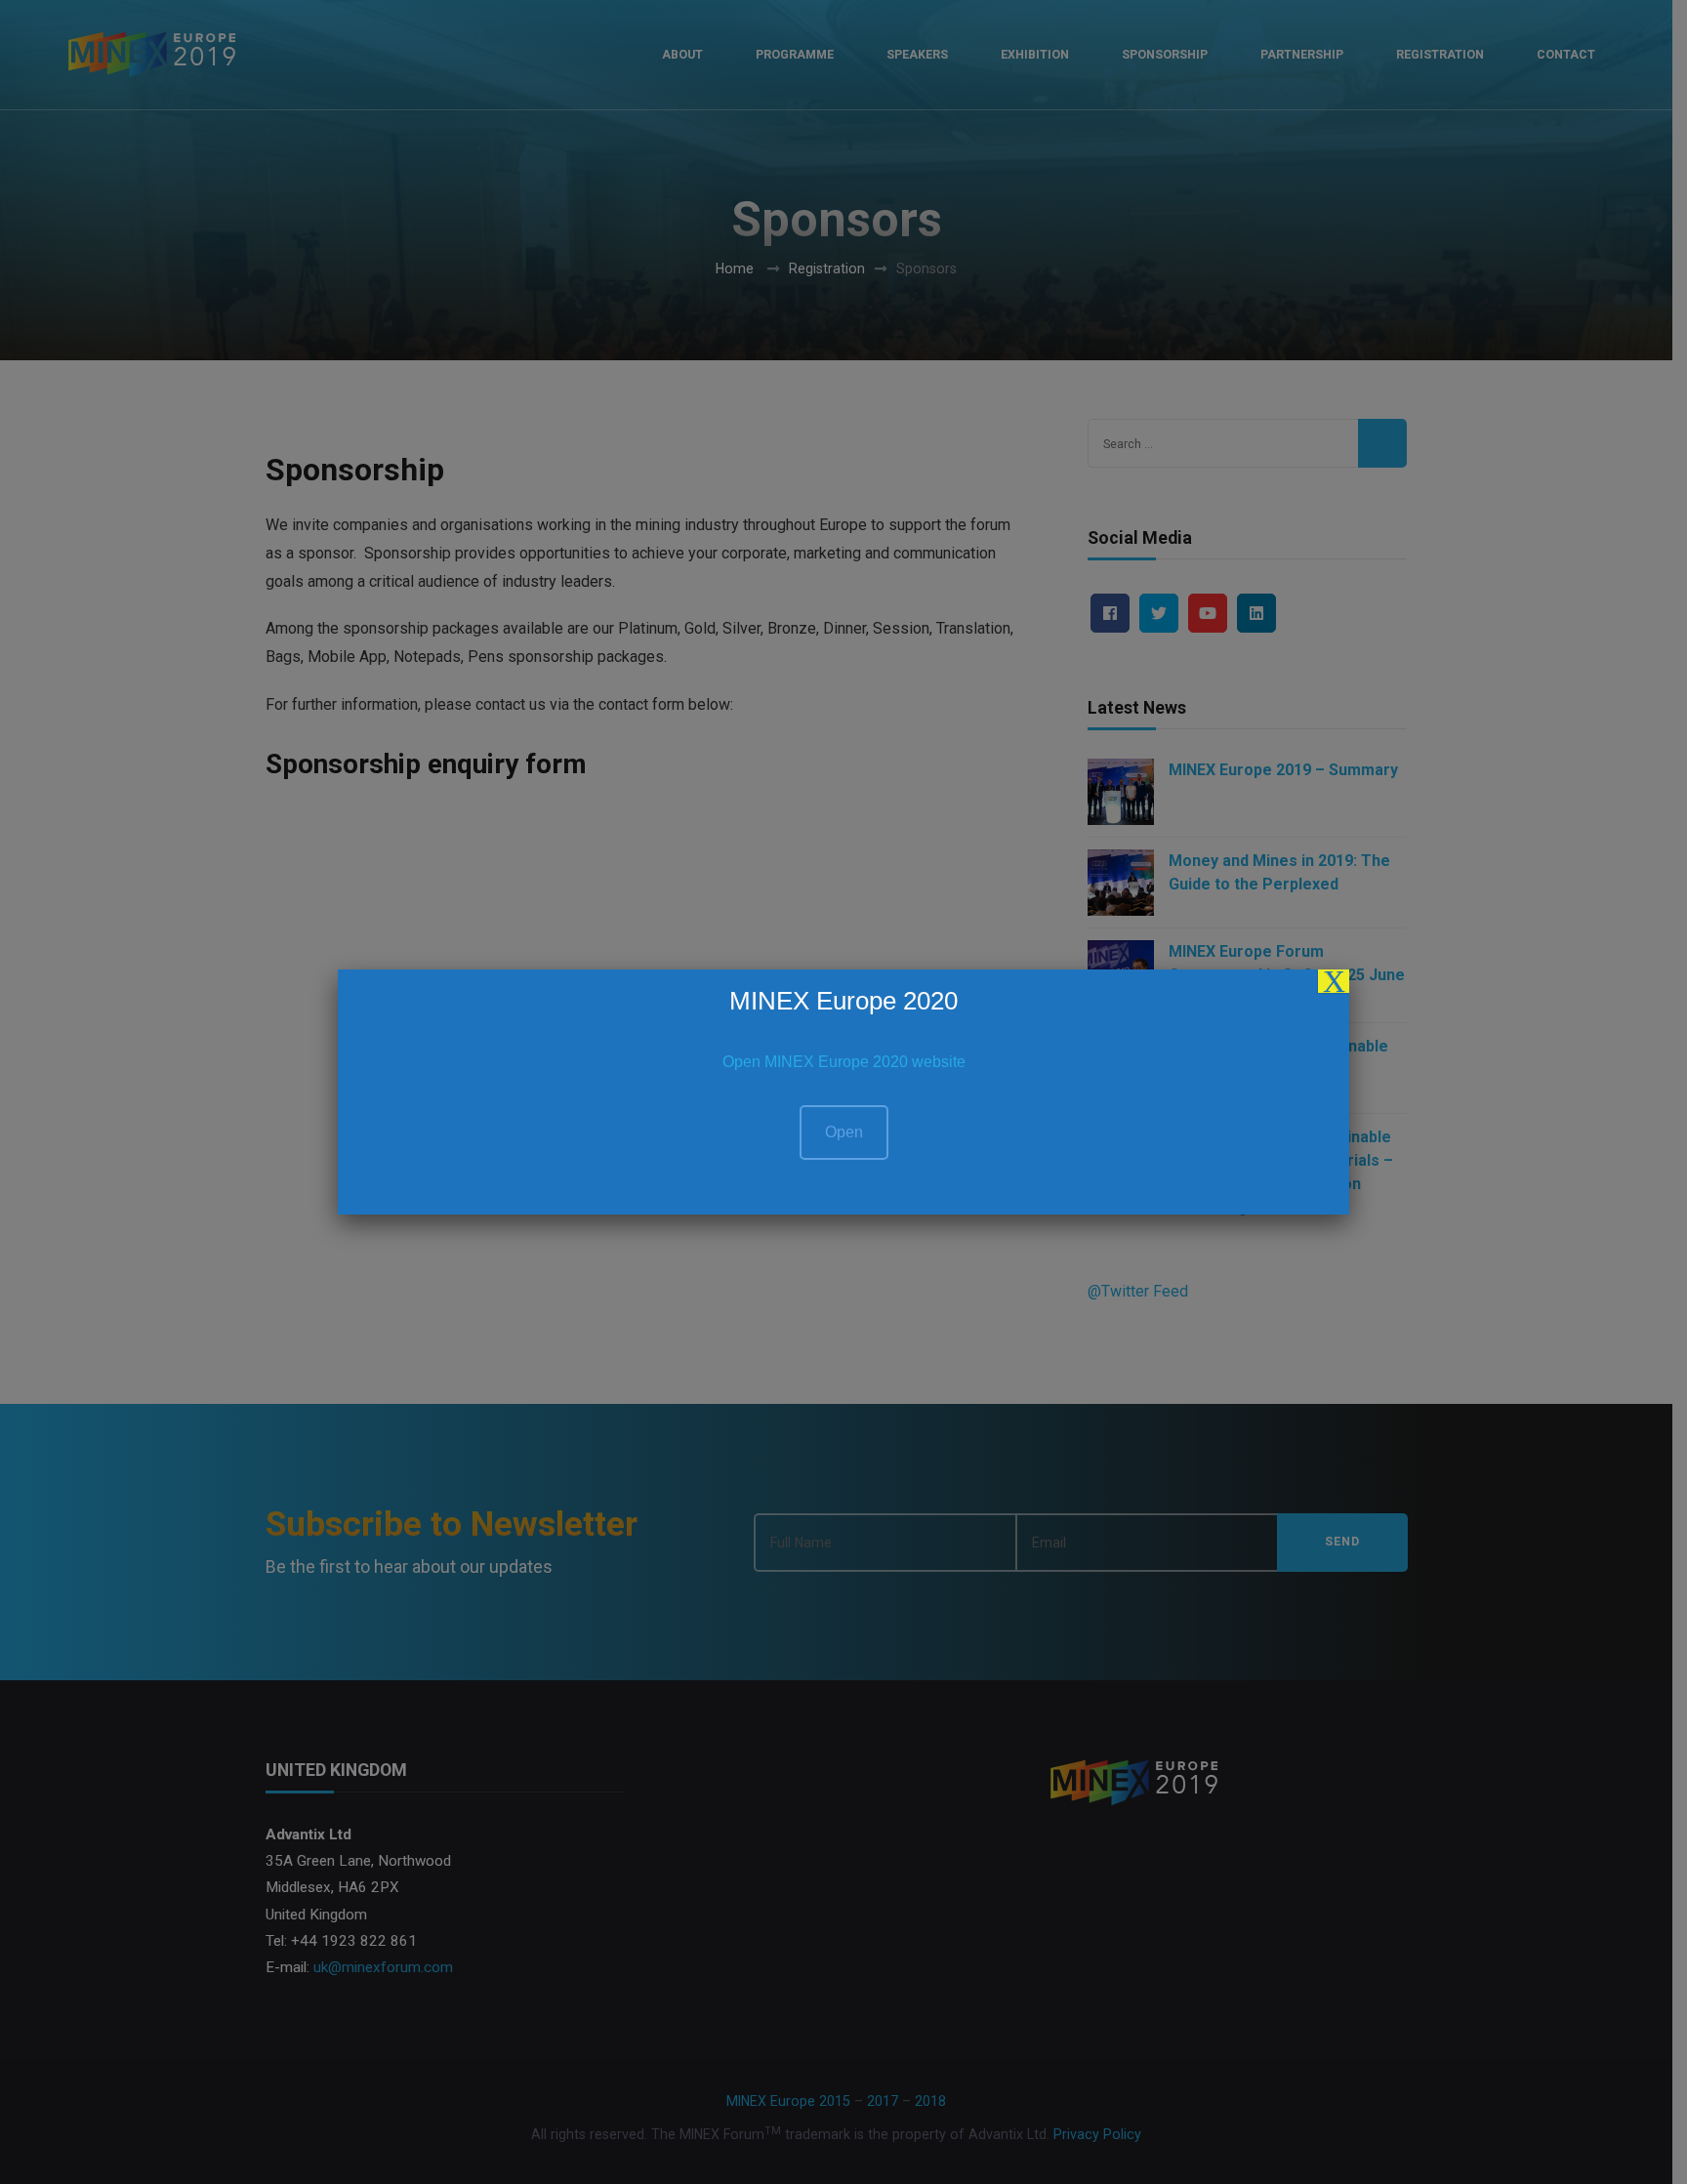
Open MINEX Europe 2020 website (844, 1062)
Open (844, 1132)
